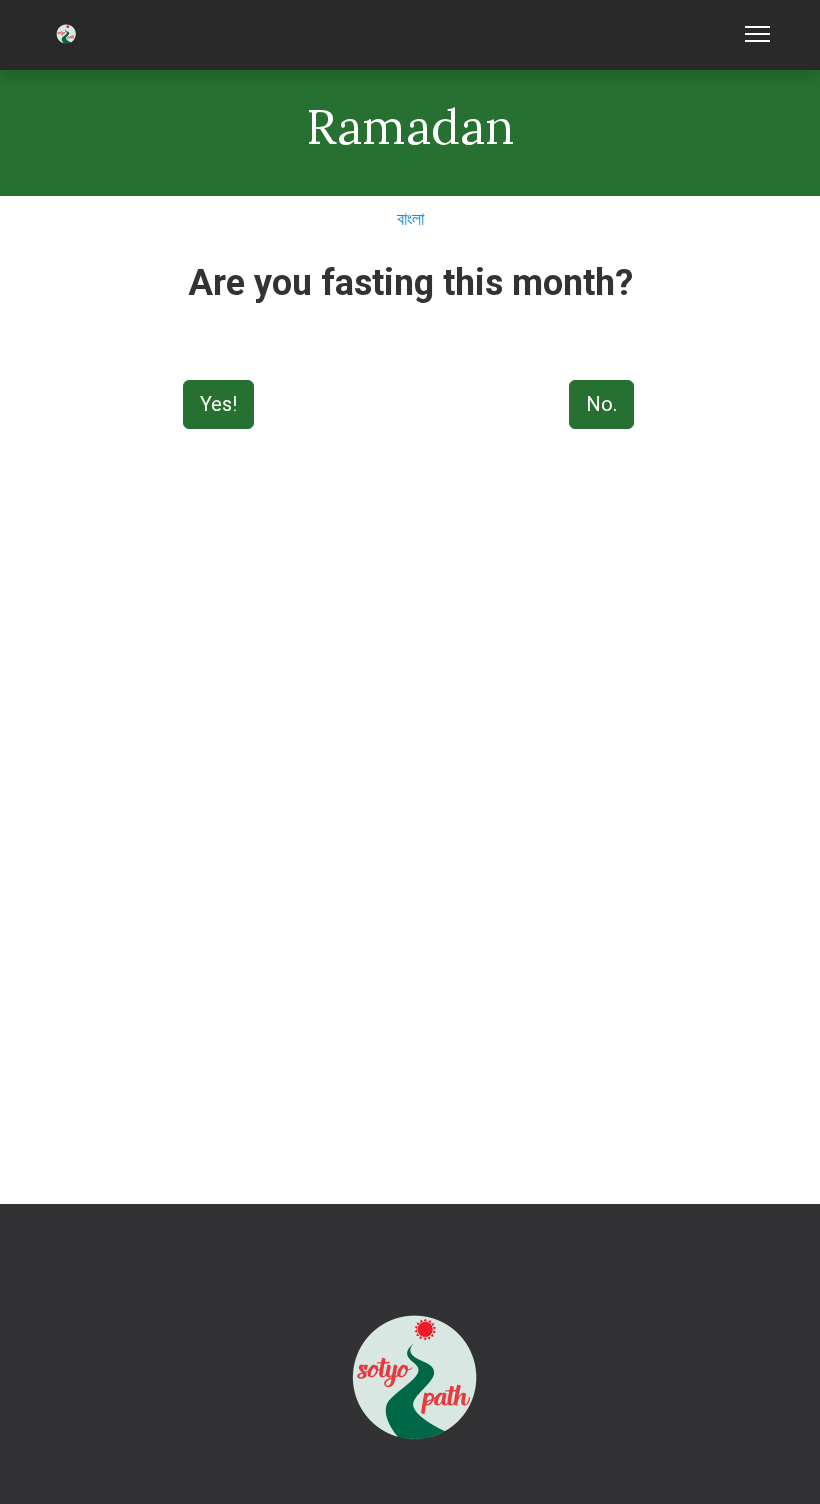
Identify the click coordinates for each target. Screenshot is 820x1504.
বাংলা (410, 218)
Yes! (218, 404)
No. (601, 404)
